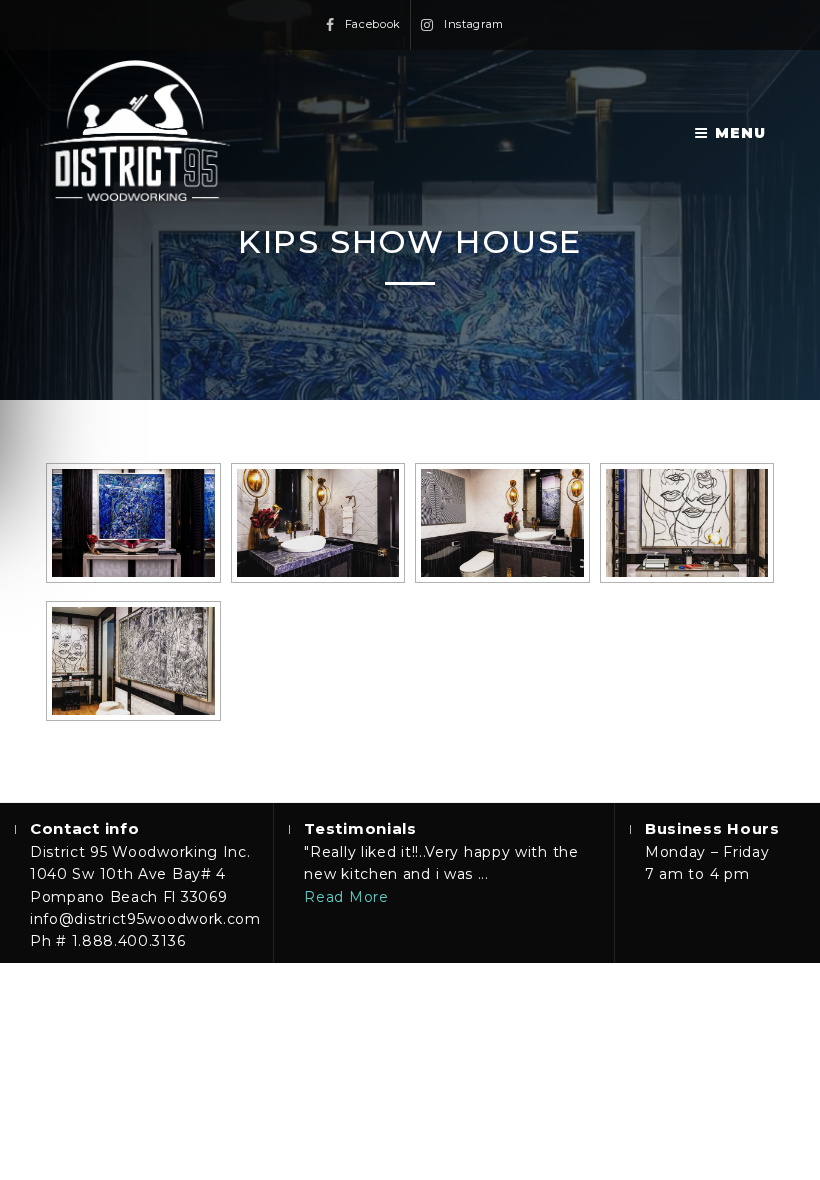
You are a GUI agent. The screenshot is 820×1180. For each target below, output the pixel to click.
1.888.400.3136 (129, 941)
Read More (346, 897)
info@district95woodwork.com (145, 919)
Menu (740, 133)
